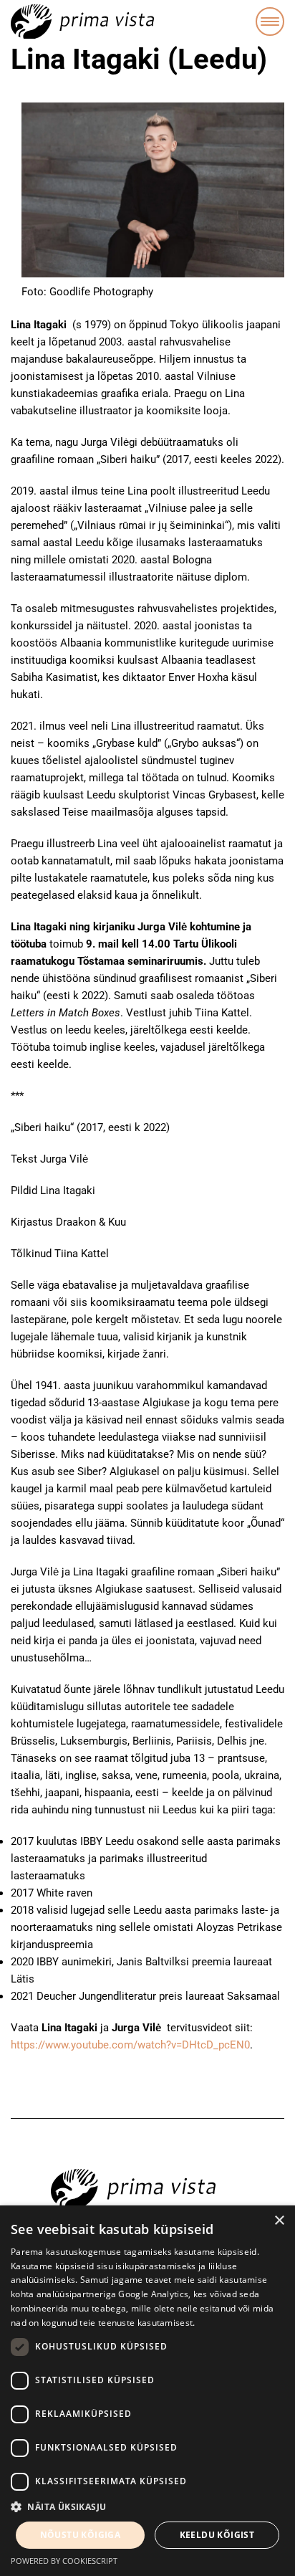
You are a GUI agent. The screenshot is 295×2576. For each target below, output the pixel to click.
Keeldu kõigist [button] (217, 2535)
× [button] (279, 2221)
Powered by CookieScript (64, 2561)
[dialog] (147, 2391)
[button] (147, 2507)
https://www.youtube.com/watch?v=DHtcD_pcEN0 (130, 2045)
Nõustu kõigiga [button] (81, 2535)
